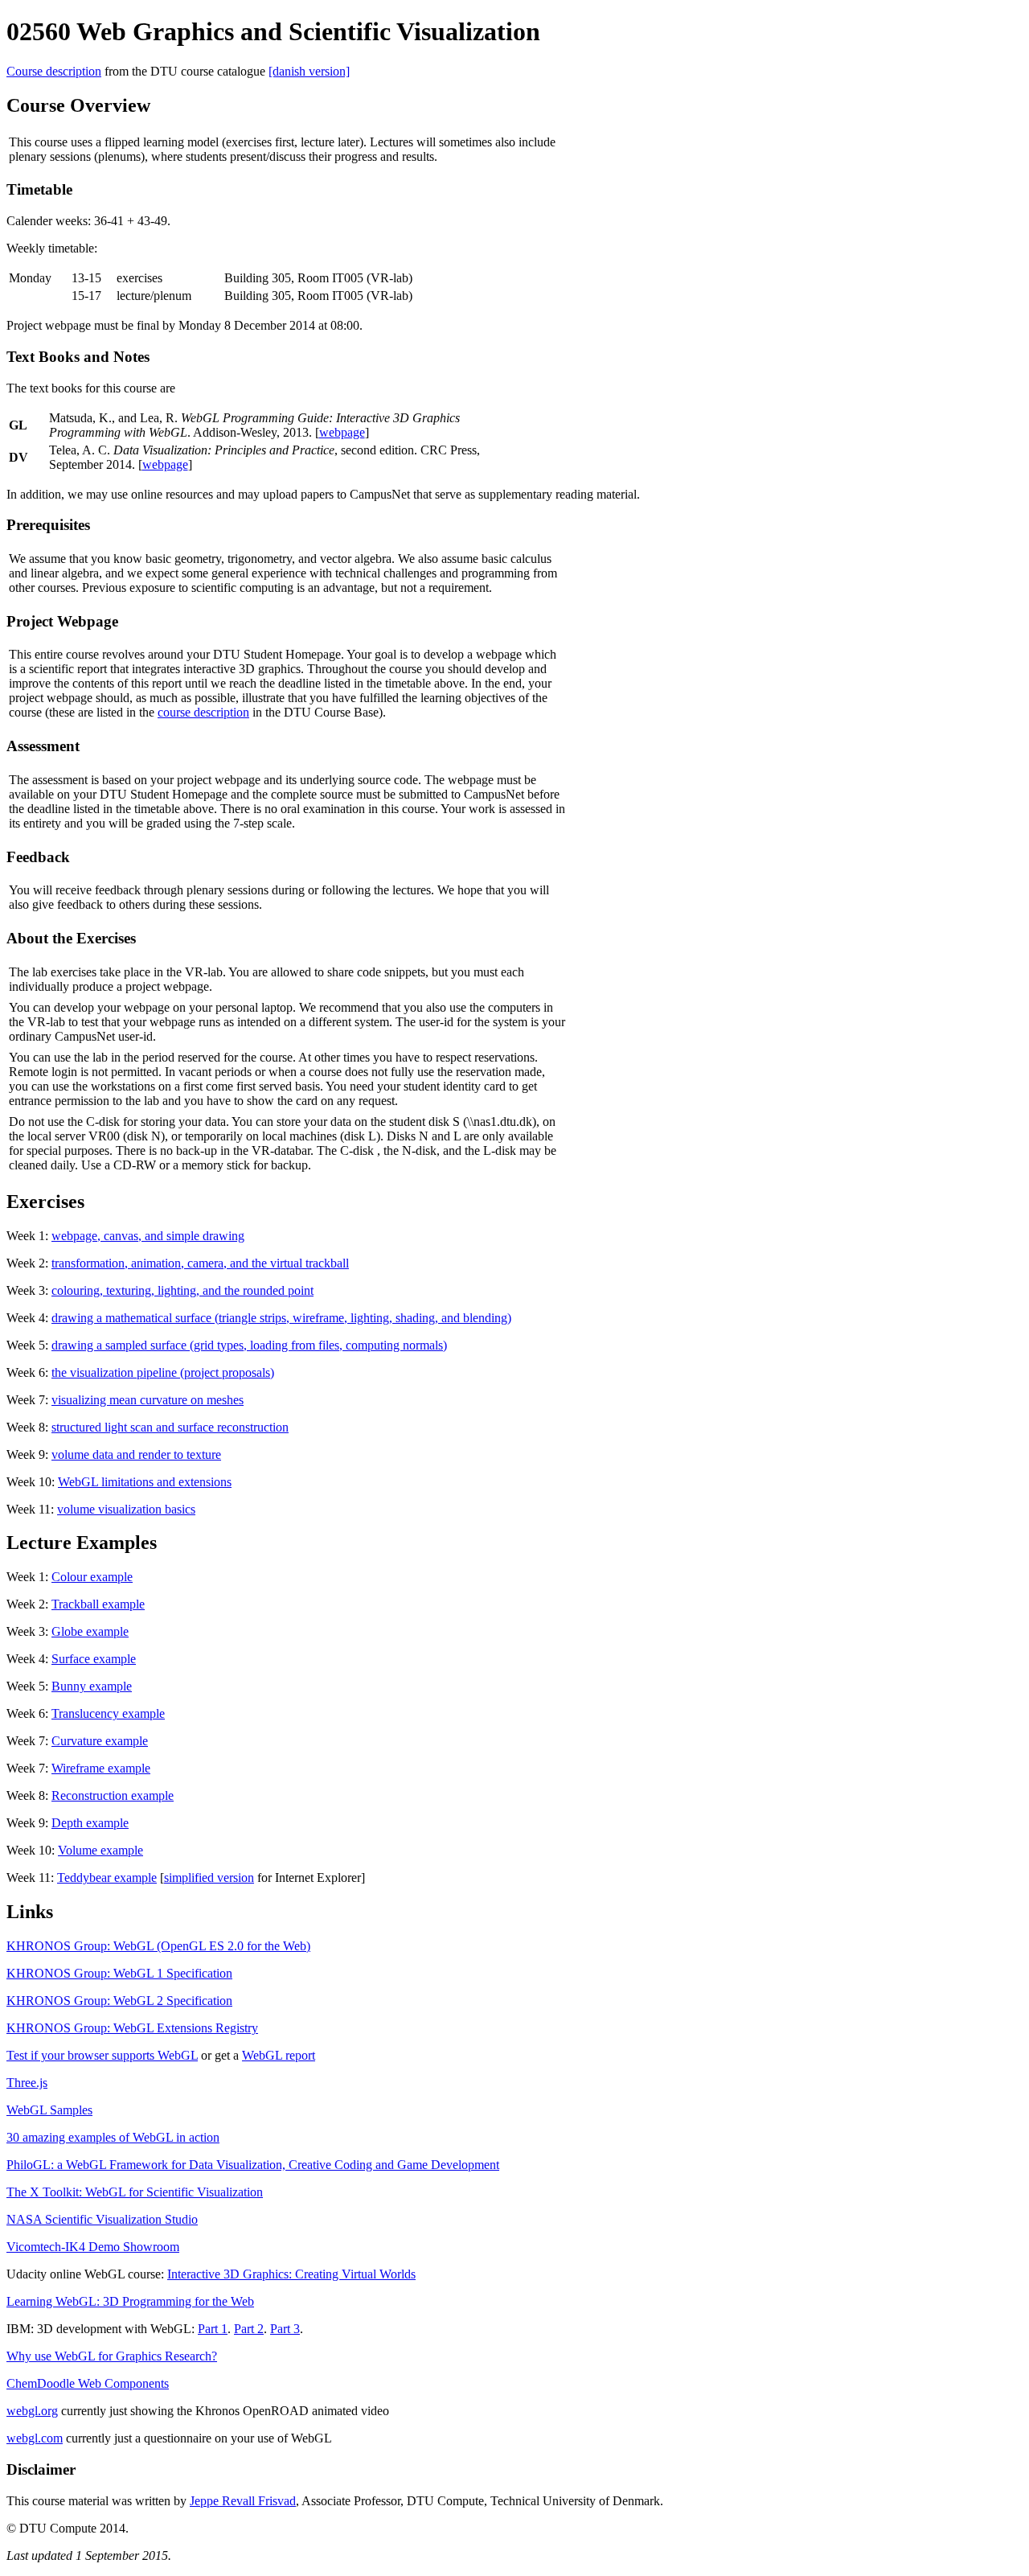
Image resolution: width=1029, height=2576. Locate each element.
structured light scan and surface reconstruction (170, 1427)
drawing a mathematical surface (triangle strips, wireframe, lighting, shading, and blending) (281, 1318)
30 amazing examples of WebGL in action (113, 2137)
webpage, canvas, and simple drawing (148, 1236)
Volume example (100, 1850)
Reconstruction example (113, 1795)
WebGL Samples (49, 2110)
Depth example (90, 1823)
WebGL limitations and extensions (145, 1482)
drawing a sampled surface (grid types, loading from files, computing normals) (249, 1345)
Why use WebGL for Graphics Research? (112, 2356)
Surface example (94, 1659)
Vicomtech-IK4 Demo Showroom (93, 2247)
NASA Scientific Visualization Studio (102, 2219)
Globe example (90, 1631)
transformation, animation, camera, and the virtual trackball (200, 1263)
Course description (54, 71)
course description (203, 712)
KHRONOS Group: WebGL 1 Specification (119, 1973)
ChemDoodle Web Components (88, 2383)
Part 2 (249, 2329)
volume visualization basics (126, 1509)
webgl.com (35, 2438)
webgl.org (32, 2411)
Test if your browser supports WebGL (102, 2055)
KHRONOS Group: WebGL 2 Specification (119, 2001)
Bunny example (92, 1686)
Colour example (92, 1577)
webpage (342, 432)
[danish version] (309, 71)
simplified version (209, 1878)
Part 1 (213, 2329)
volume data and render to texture (136, 1454)
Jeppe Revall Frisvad (243, 2501)
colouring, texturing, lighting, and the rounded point (182, 1290)
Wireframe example (101, 1768)
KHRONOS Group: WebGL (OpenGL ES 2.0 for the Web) (158, 1946)
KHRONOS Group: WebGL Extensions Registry (132, 2028)
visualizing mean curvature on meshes (148, 1400)
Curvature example (100, 1741)
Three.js (27, 2083)
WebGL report (279, 2055)
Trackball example (98, 1604)
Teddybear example (107, 1878)
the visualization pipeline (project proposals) (163, 1372)
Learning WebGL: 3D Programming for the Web (130, 2301)
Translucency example (108, 1713)
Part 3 (285, 2329)
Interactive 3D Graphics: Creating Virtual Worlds (291, 2274)
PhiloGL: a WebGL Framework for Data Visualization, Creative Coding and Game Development (253, 2165)
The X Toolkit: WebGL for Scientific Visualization (135, 2192)
